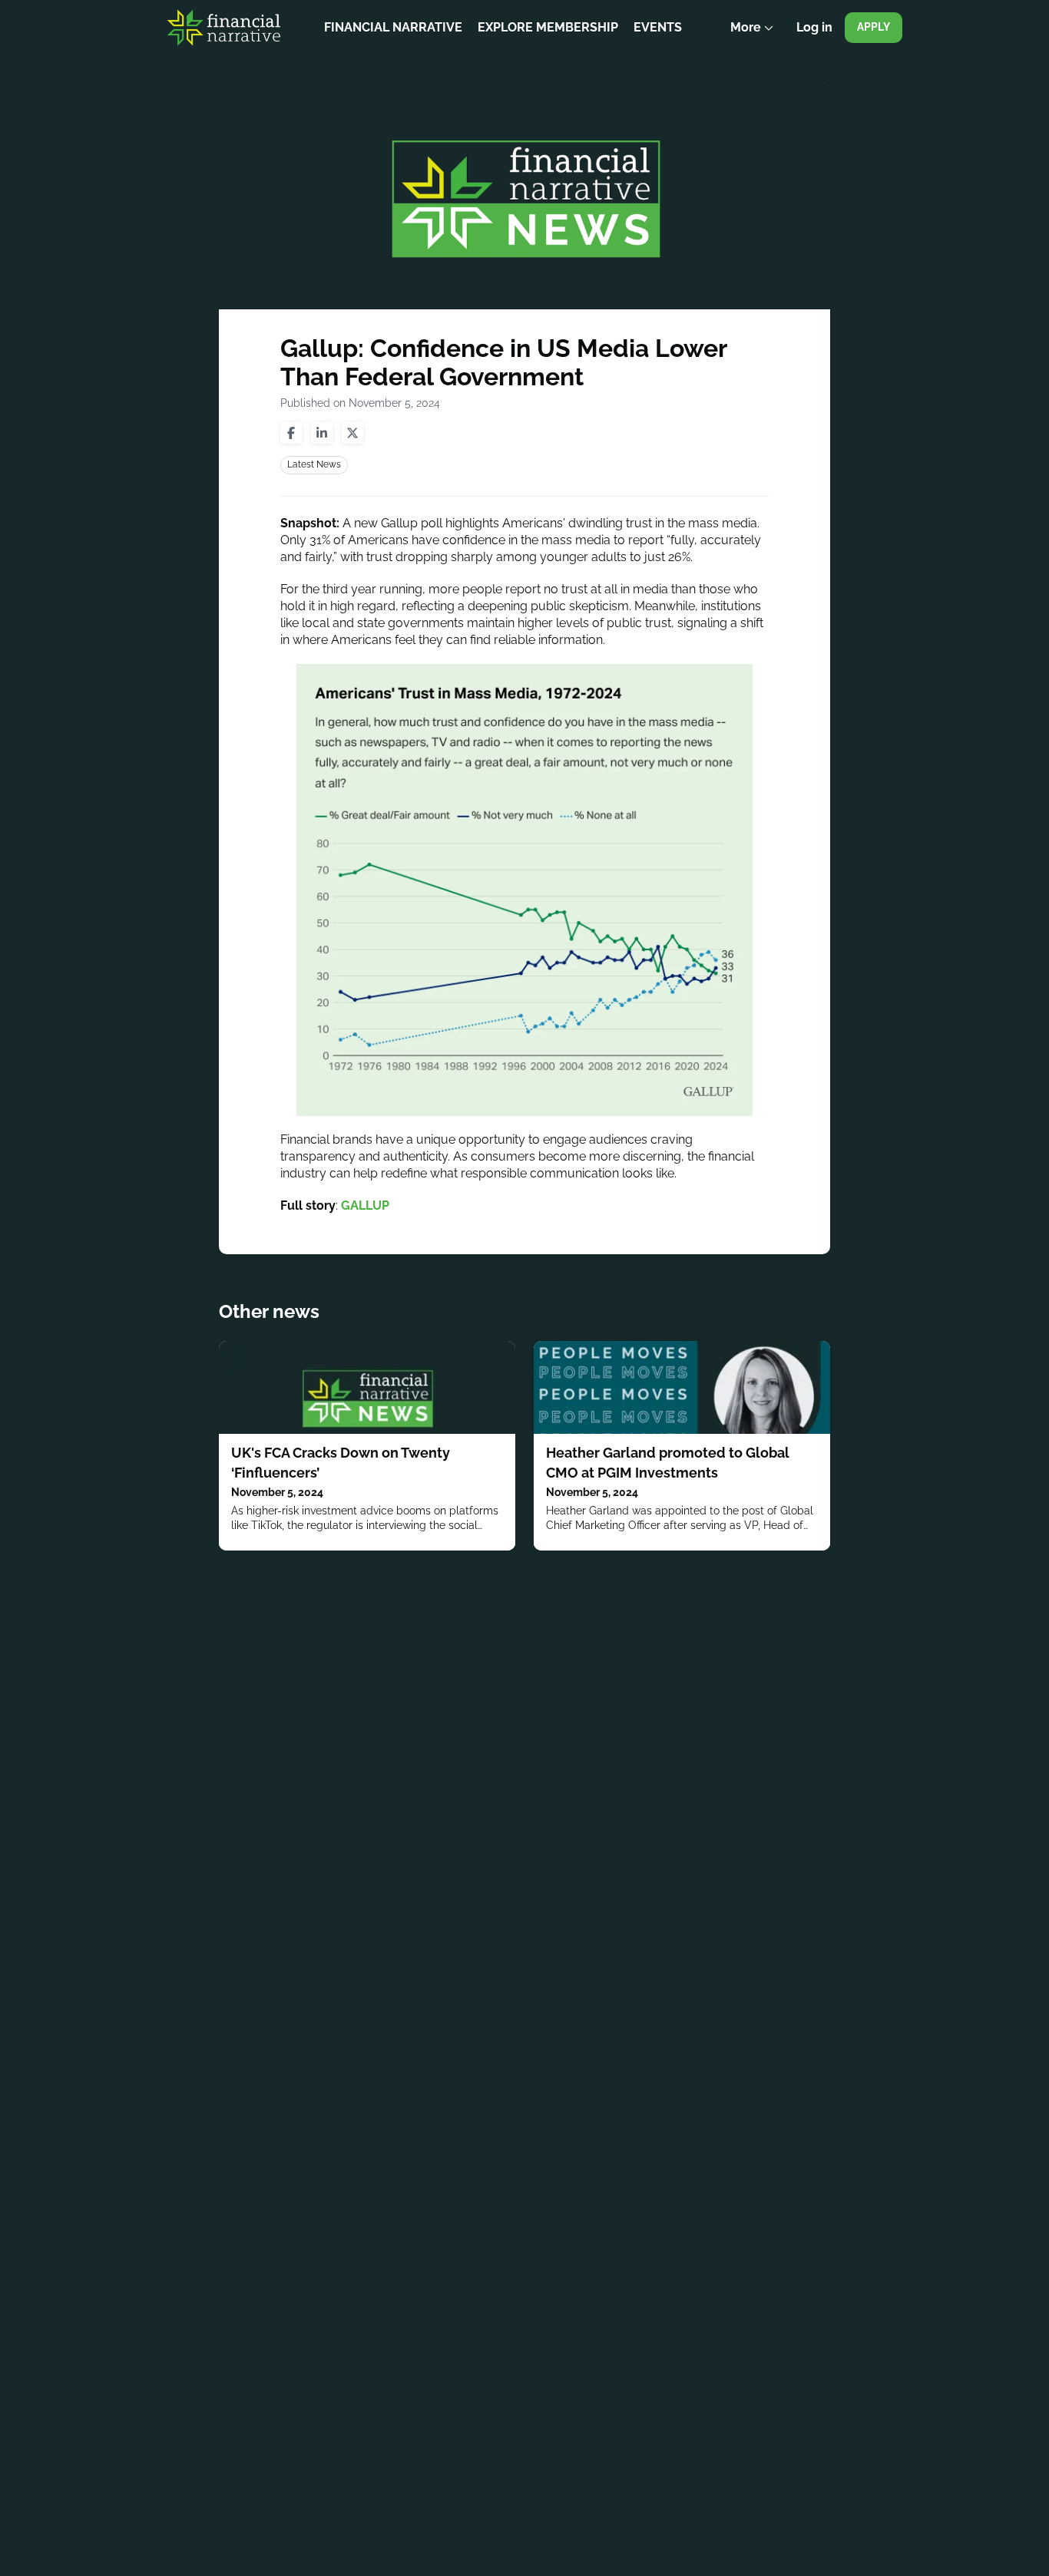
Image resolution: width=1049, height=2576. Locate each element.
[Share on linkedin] (322, 433)
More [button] (755, 38)
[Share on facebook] (291, 433)
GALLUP (365, 1205)
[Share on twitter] (352, 433)
